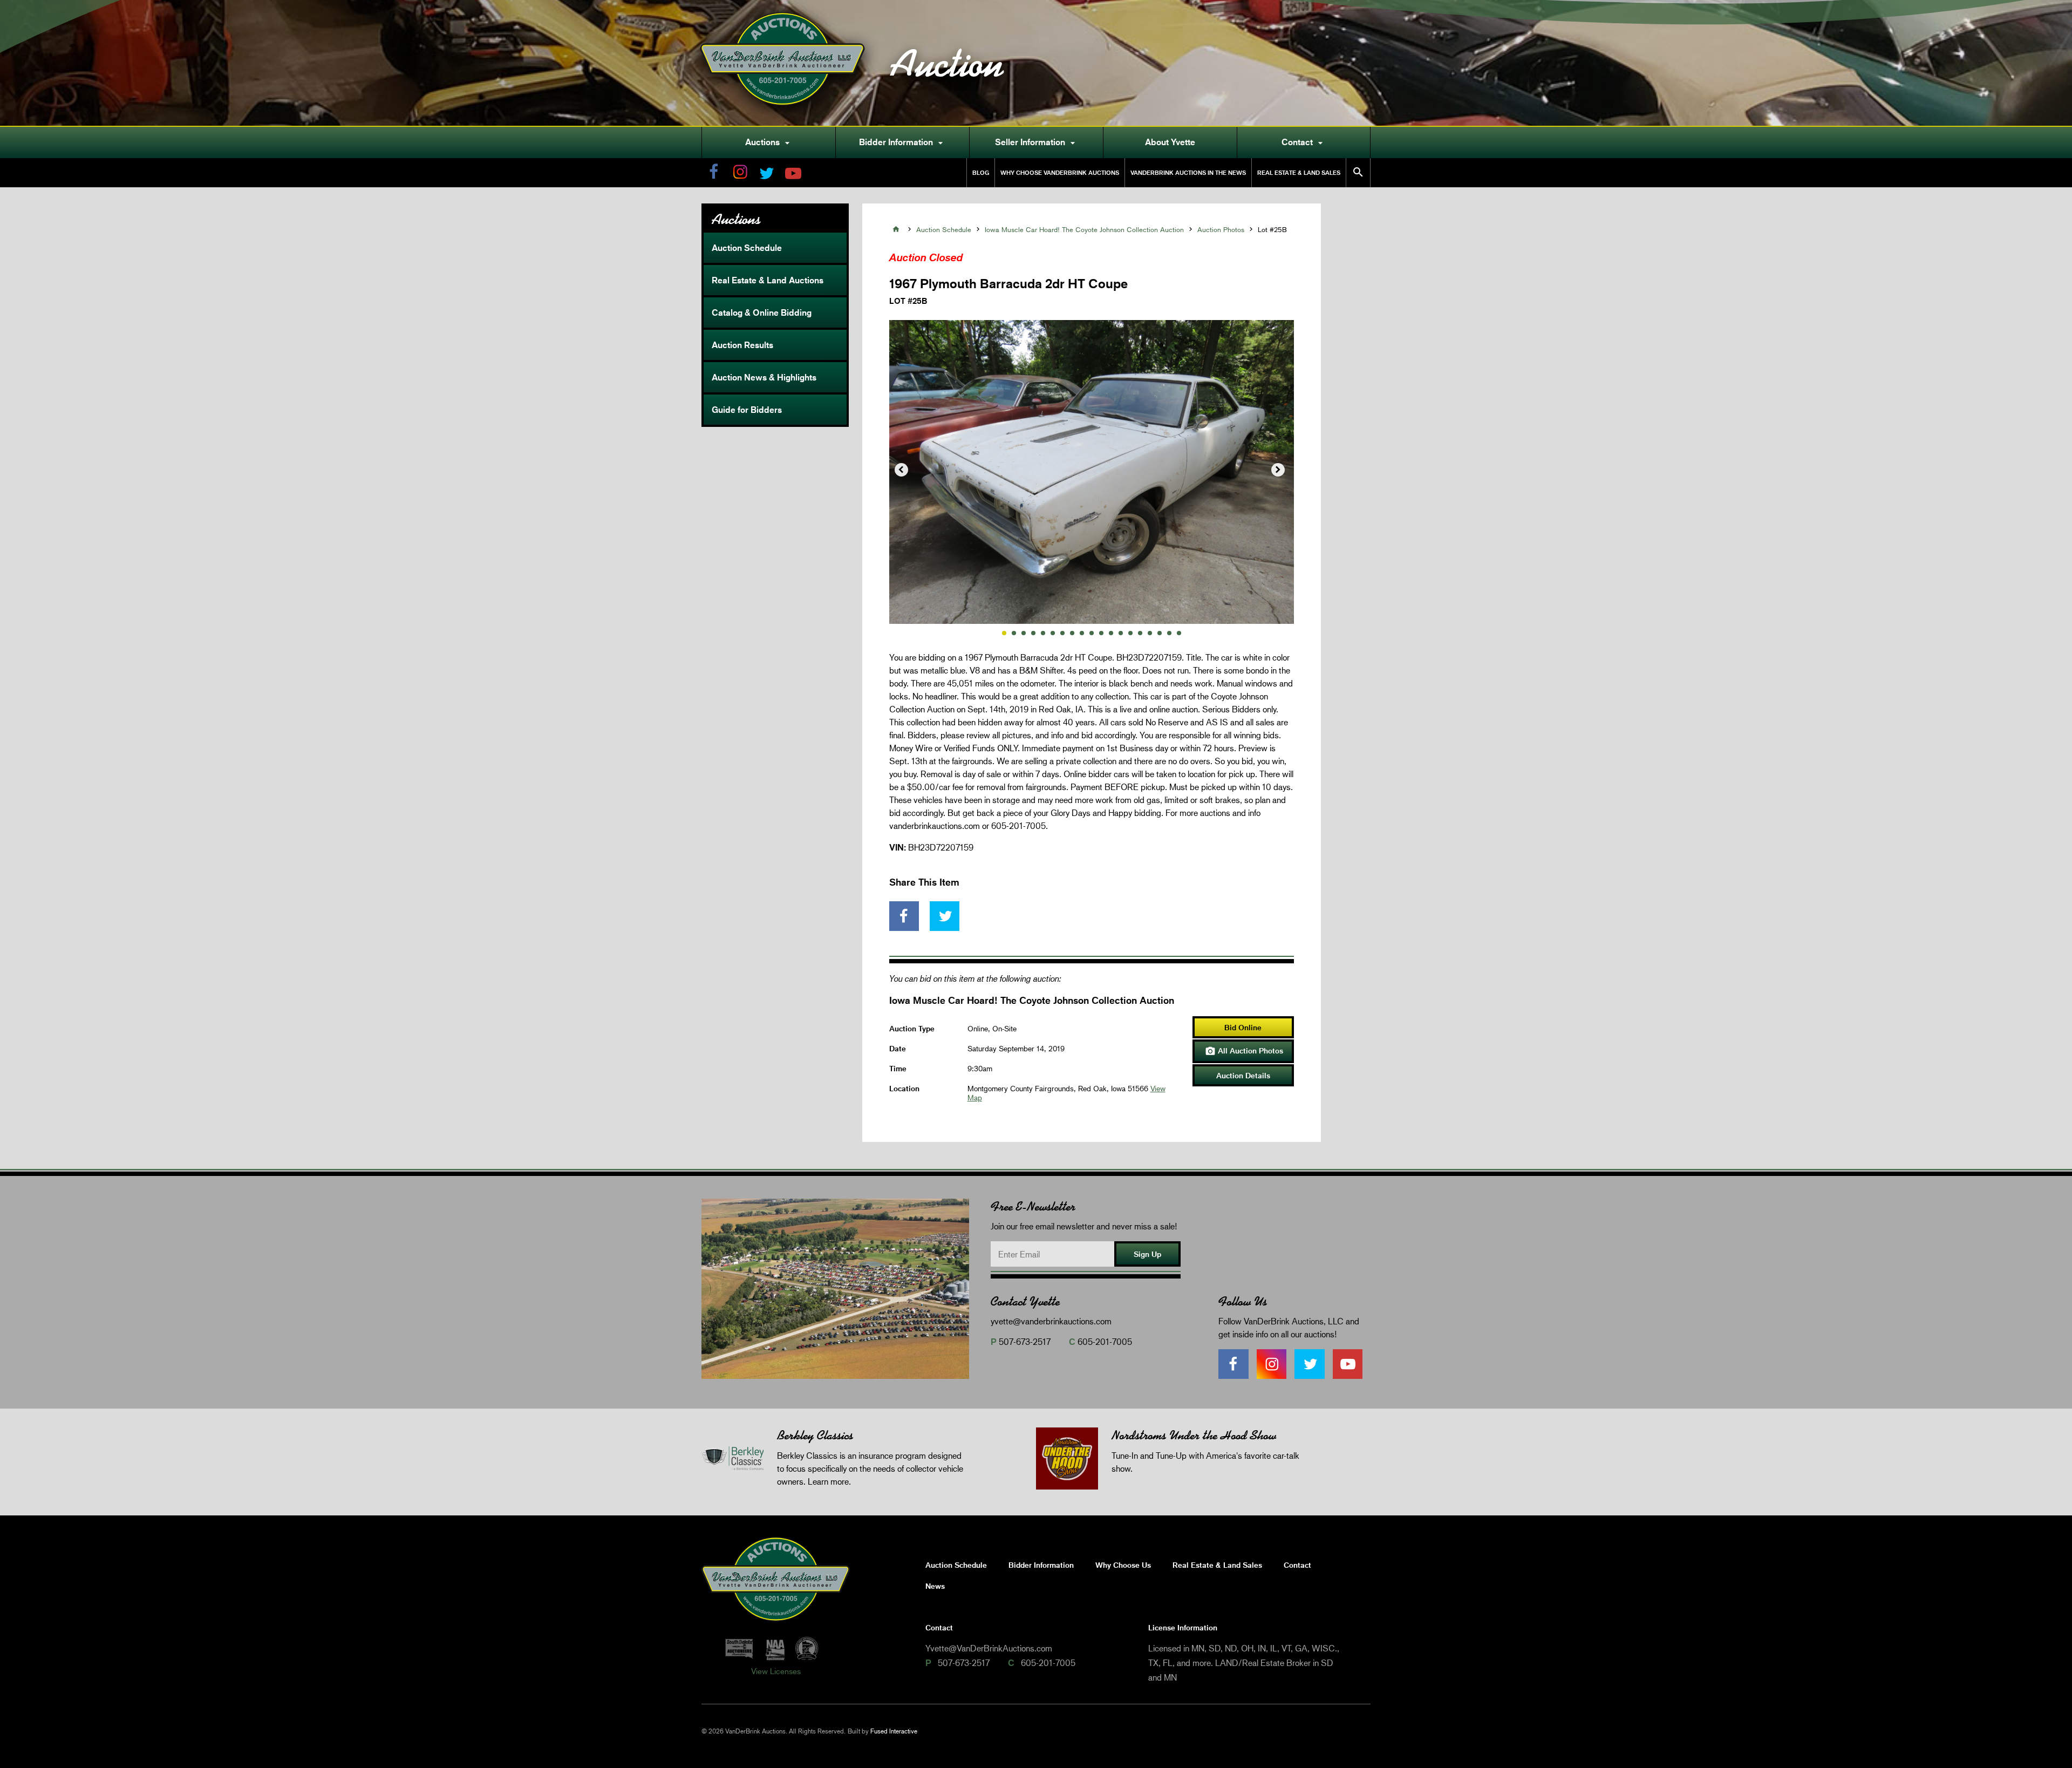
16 (1150, 633)
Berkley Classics (815, 1435)
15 (1140, 633)
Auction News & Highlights (764, 377)
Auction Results (742, 345)
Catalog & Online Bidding (762, 312)
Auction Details (1243, 1075)
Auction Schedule (747, 248)
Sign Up (1147, 1254)
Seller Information (1037, 142)
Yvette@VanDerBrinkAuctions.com (989, 1648)
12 (1111, 633)
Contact (1304, 142)
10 (1092, 633)
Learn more (828, 1481)
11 (1101, 633)
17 (1160, 633)
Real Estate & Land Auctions (768, 280)
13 (1121, 633)
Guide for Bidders (747, 410)
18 (1169, 633)
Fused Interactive (894, 1731)
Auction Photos (1221, 229)
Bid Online (1243, 1027)
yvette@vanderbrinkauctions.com (1051, 1321)
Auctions (769, 142)
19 (1179, 633)
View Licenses (776, 1671)
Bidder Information (902, 142)
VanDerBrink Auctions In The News (1188, 172)
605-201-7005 (1105, 1341)
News (935, 1586)
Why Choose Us (1123, 1565)
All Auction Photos (1244, 1051)
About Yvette (1170, 142)
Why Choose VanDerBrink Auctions (1060, 172)
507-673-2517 (1025, 1341)
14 (1130, 633)
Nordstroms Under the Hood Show (1194, 1435)
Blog (981, 172)
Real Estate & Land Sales (1299, 172)
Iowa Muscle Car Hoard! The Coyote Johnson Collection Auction (1084, 229)
